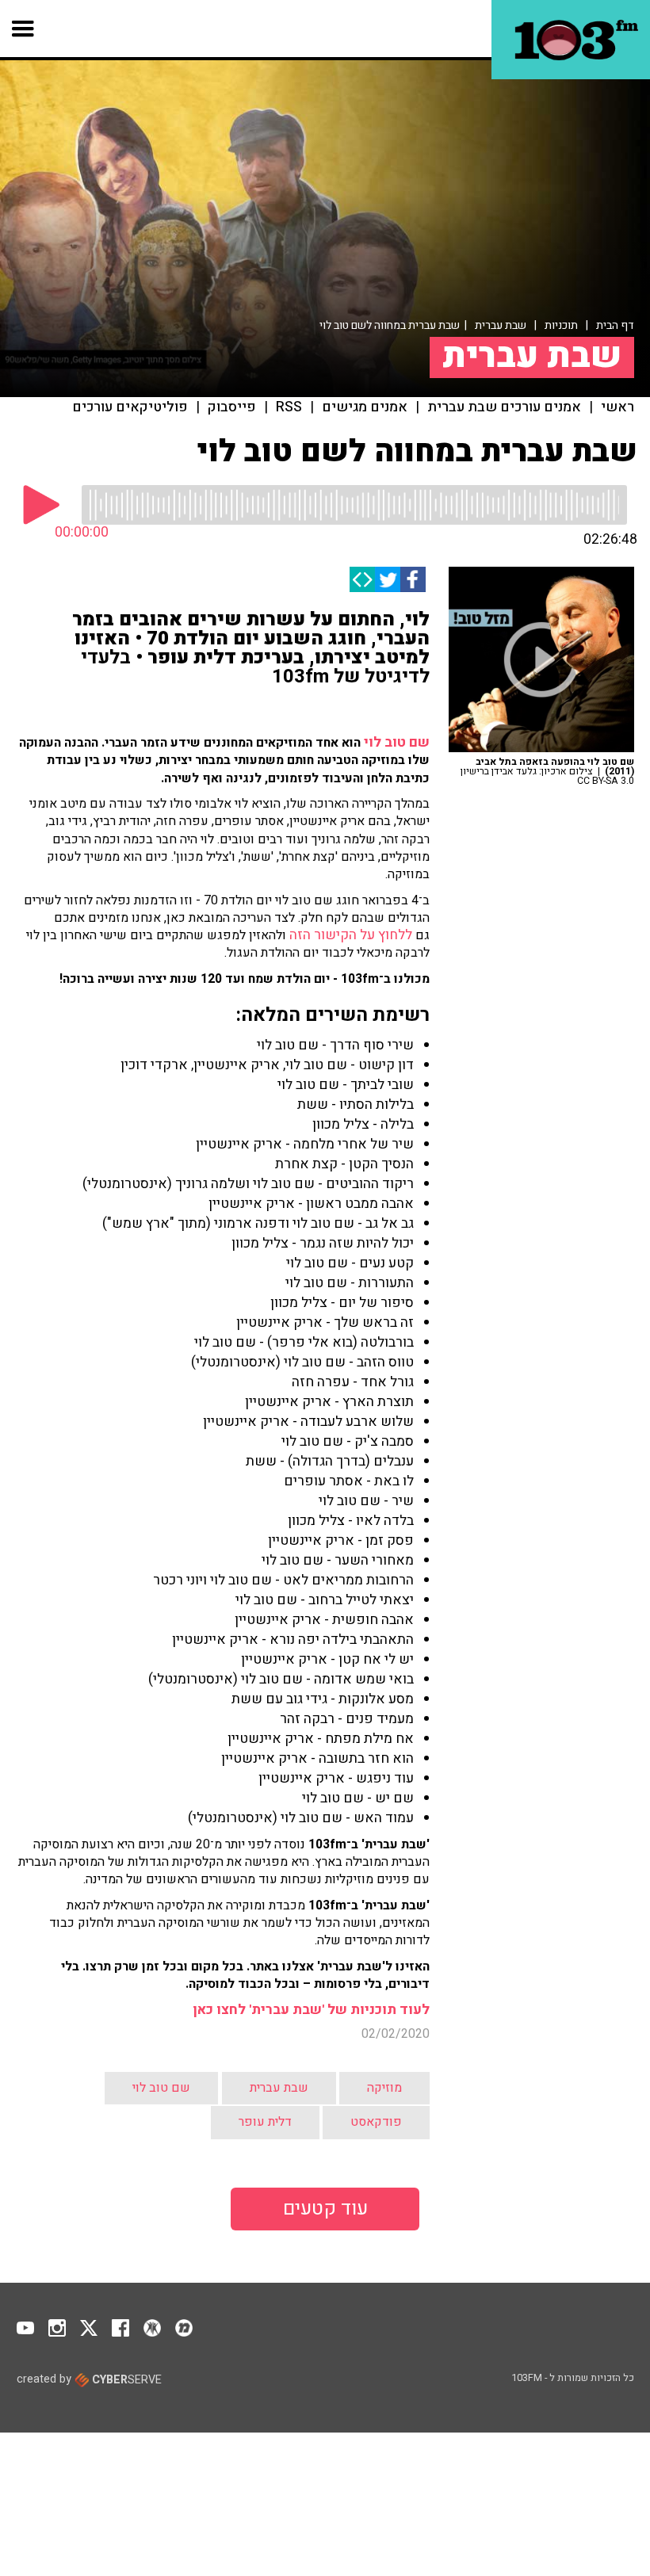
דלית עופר (265, 2122)
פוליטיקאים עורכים (130, 407)
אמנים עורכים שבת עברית (504, 407)
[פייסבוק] (413, 579)
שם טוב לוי (397, 742)
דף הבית (615, 325)
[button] (23, 29)
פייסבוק (232, 407)
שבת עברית (501, 325)
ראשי (617, 407)
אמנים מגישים (365, 407)
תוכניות (561, 325)
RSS (289, 407)
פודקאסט (376, 2122)
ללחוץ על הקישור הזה (351, 935)
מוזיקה (384, 2088)
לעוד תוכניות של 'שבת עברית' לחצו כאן (311, 2010)
